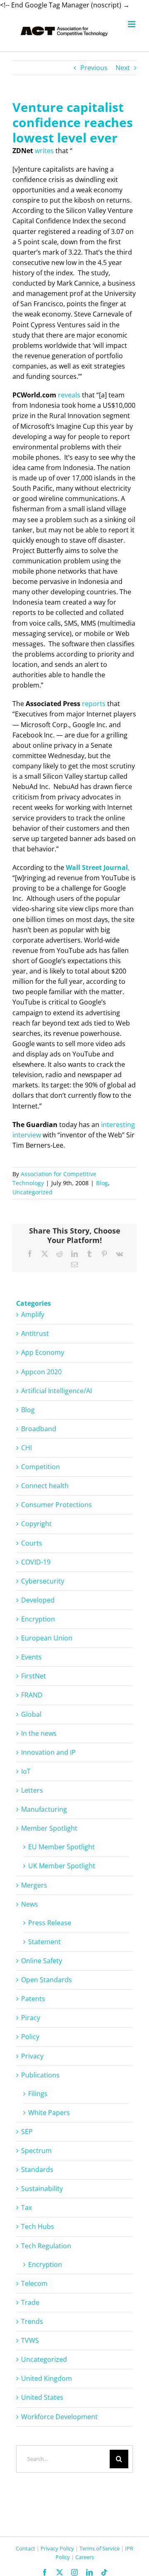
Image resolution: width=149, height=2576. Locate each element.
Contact (25, 2548)
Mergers (34, 1885)
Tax (26, 2207)
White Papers (49, 2113)
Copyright (36, 1524)
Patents (33, 1999)
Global (31, 1714)
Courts (32, 1543)
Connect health (45, 1486)
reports (94, 704)
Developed (38, 1600)
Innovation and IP (48, 1752)
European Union (47, 1638)
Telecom (34, 2283)
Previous (94, 68)
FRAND (32, 1695)
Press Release (50, 1923)
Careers (85, 2557)
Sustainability (42, 2188)
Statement (44, 1942)
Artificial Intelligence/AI (56, 1391)
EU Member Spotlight (61, 1847)
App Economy (43, 1352)
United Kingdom (47, 2378)
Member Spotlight (49, 1828)
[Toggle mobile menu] (132, 24)
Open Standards (47, 1980)
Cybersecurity (43, 1581)
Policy (30, 2037)
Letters (32, 1790)
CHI (26, 1448)
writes (44, 151)
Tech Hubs (38, 2226)
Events (31, 1657)
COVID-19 (36, 1562)
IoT (26, 1771)
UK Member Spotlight (62, 1866)
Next (123, 68)
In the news (39, 1733)
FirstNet (34, 1676)
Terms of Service (100, 2548)
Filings (38, 2094)
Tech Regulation (46, 2246)
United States (42, 2397)
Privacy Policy (57, 2548)
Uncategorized (32, 1192)
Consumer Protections (56, 1505)
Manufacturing (44, 1809)
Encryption (38, 1619)
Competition (41, 1467)
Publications (40, 2075)
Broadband (39, 1429)
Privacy (32, 2056)
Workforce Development (59, 2417)
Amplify (33, 1314)
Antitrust (35, 1333)
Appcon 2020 (41, 1372)
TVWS (30, 2340)
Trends (32, 2321)
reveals (70, 395)
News (30, 1904)
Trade (30, 2302)
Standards (37, 2170)
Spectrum (36, 2151)
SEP (27, 2132)
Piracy (31, 2018)
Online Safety (42, 1961)
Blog (102, 1183)
